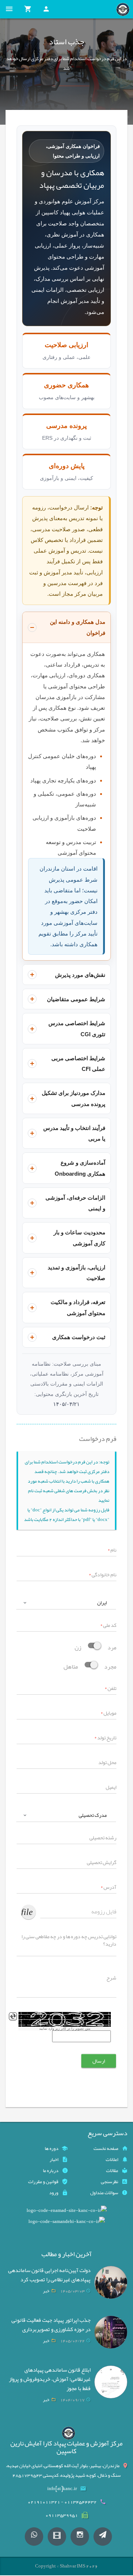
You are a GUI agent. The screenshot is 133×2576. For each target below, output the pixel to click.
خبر (46, 2291)
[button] (66, 1603)
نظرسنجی (110, 2182)
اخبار (54, 2160)
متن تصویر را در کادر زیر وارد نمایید (65, 2029)
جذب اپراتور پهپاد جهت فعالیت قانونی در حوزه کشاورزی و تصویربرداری (51, 2325)
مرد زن (96, 1647)
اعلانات (112, 2160)
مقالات (112, 2171)
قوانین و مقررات (43, 2182)
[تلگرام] (103, 2537)
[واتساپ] (34, 2537)
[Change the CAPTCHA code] (13, 2016)
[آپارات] (57, 2537)
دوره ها (52, 2148)
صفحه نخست (106, 2148)
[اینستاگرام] (80, 2537)
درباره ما (51, 2171)
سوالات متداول (104, 2193)
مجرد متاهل (90, 1666)
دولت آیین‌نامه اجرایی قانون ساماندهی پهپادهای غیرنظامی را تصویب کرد (49, 2275)
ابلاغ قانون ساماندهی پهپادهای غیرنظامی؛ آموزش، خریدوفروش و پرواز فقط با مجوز (50, 2379)
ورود (54, 2193)
